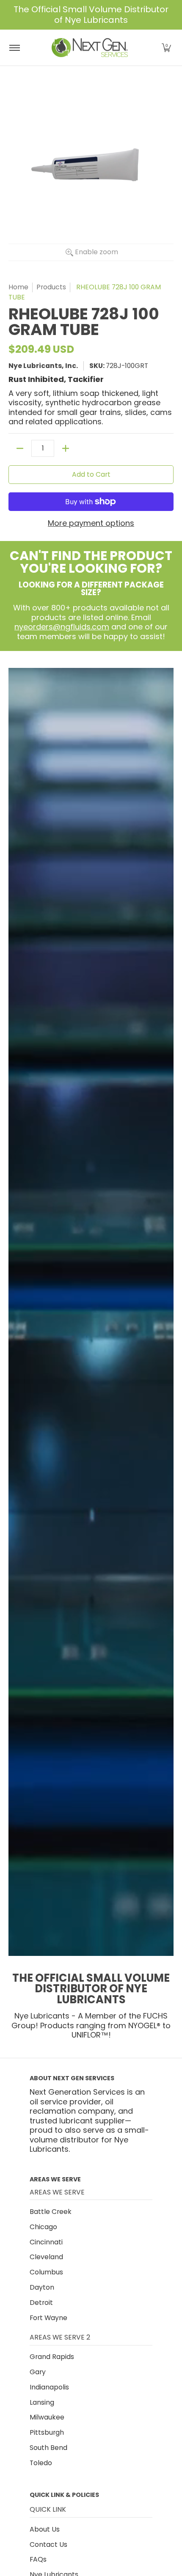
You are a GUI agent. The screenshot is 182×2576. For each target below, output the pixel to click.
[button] (166, 48)
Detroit (41, 2303)
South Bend (48, 2448)
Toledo (41, 2463)
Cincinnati (46, 2242)
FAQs (38, 2559)
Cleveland (46, 2257)
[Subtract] (20, 448)
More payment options (91, 523)
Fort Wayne (48, 2318)
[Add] (66, 448)
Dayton (42, 2287)
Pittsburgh (47, 2432)
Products (51, 287)
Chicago (43, 2227)
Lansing (42, 2402)
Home (18, 287)
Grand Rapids (52, 2357)
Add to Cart (91, 474)
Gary (38, 2372)
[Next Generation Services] (90, 48)
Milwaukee (47, 2417)
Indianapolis (49, 2387)
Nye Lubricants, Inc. (43, 366)
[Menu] (14, 48)
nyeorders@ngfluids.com (62, 627)
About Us (45, 2529)
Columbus (46, 2272)
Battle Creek (51, 2212)
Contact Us (48, 2544)
